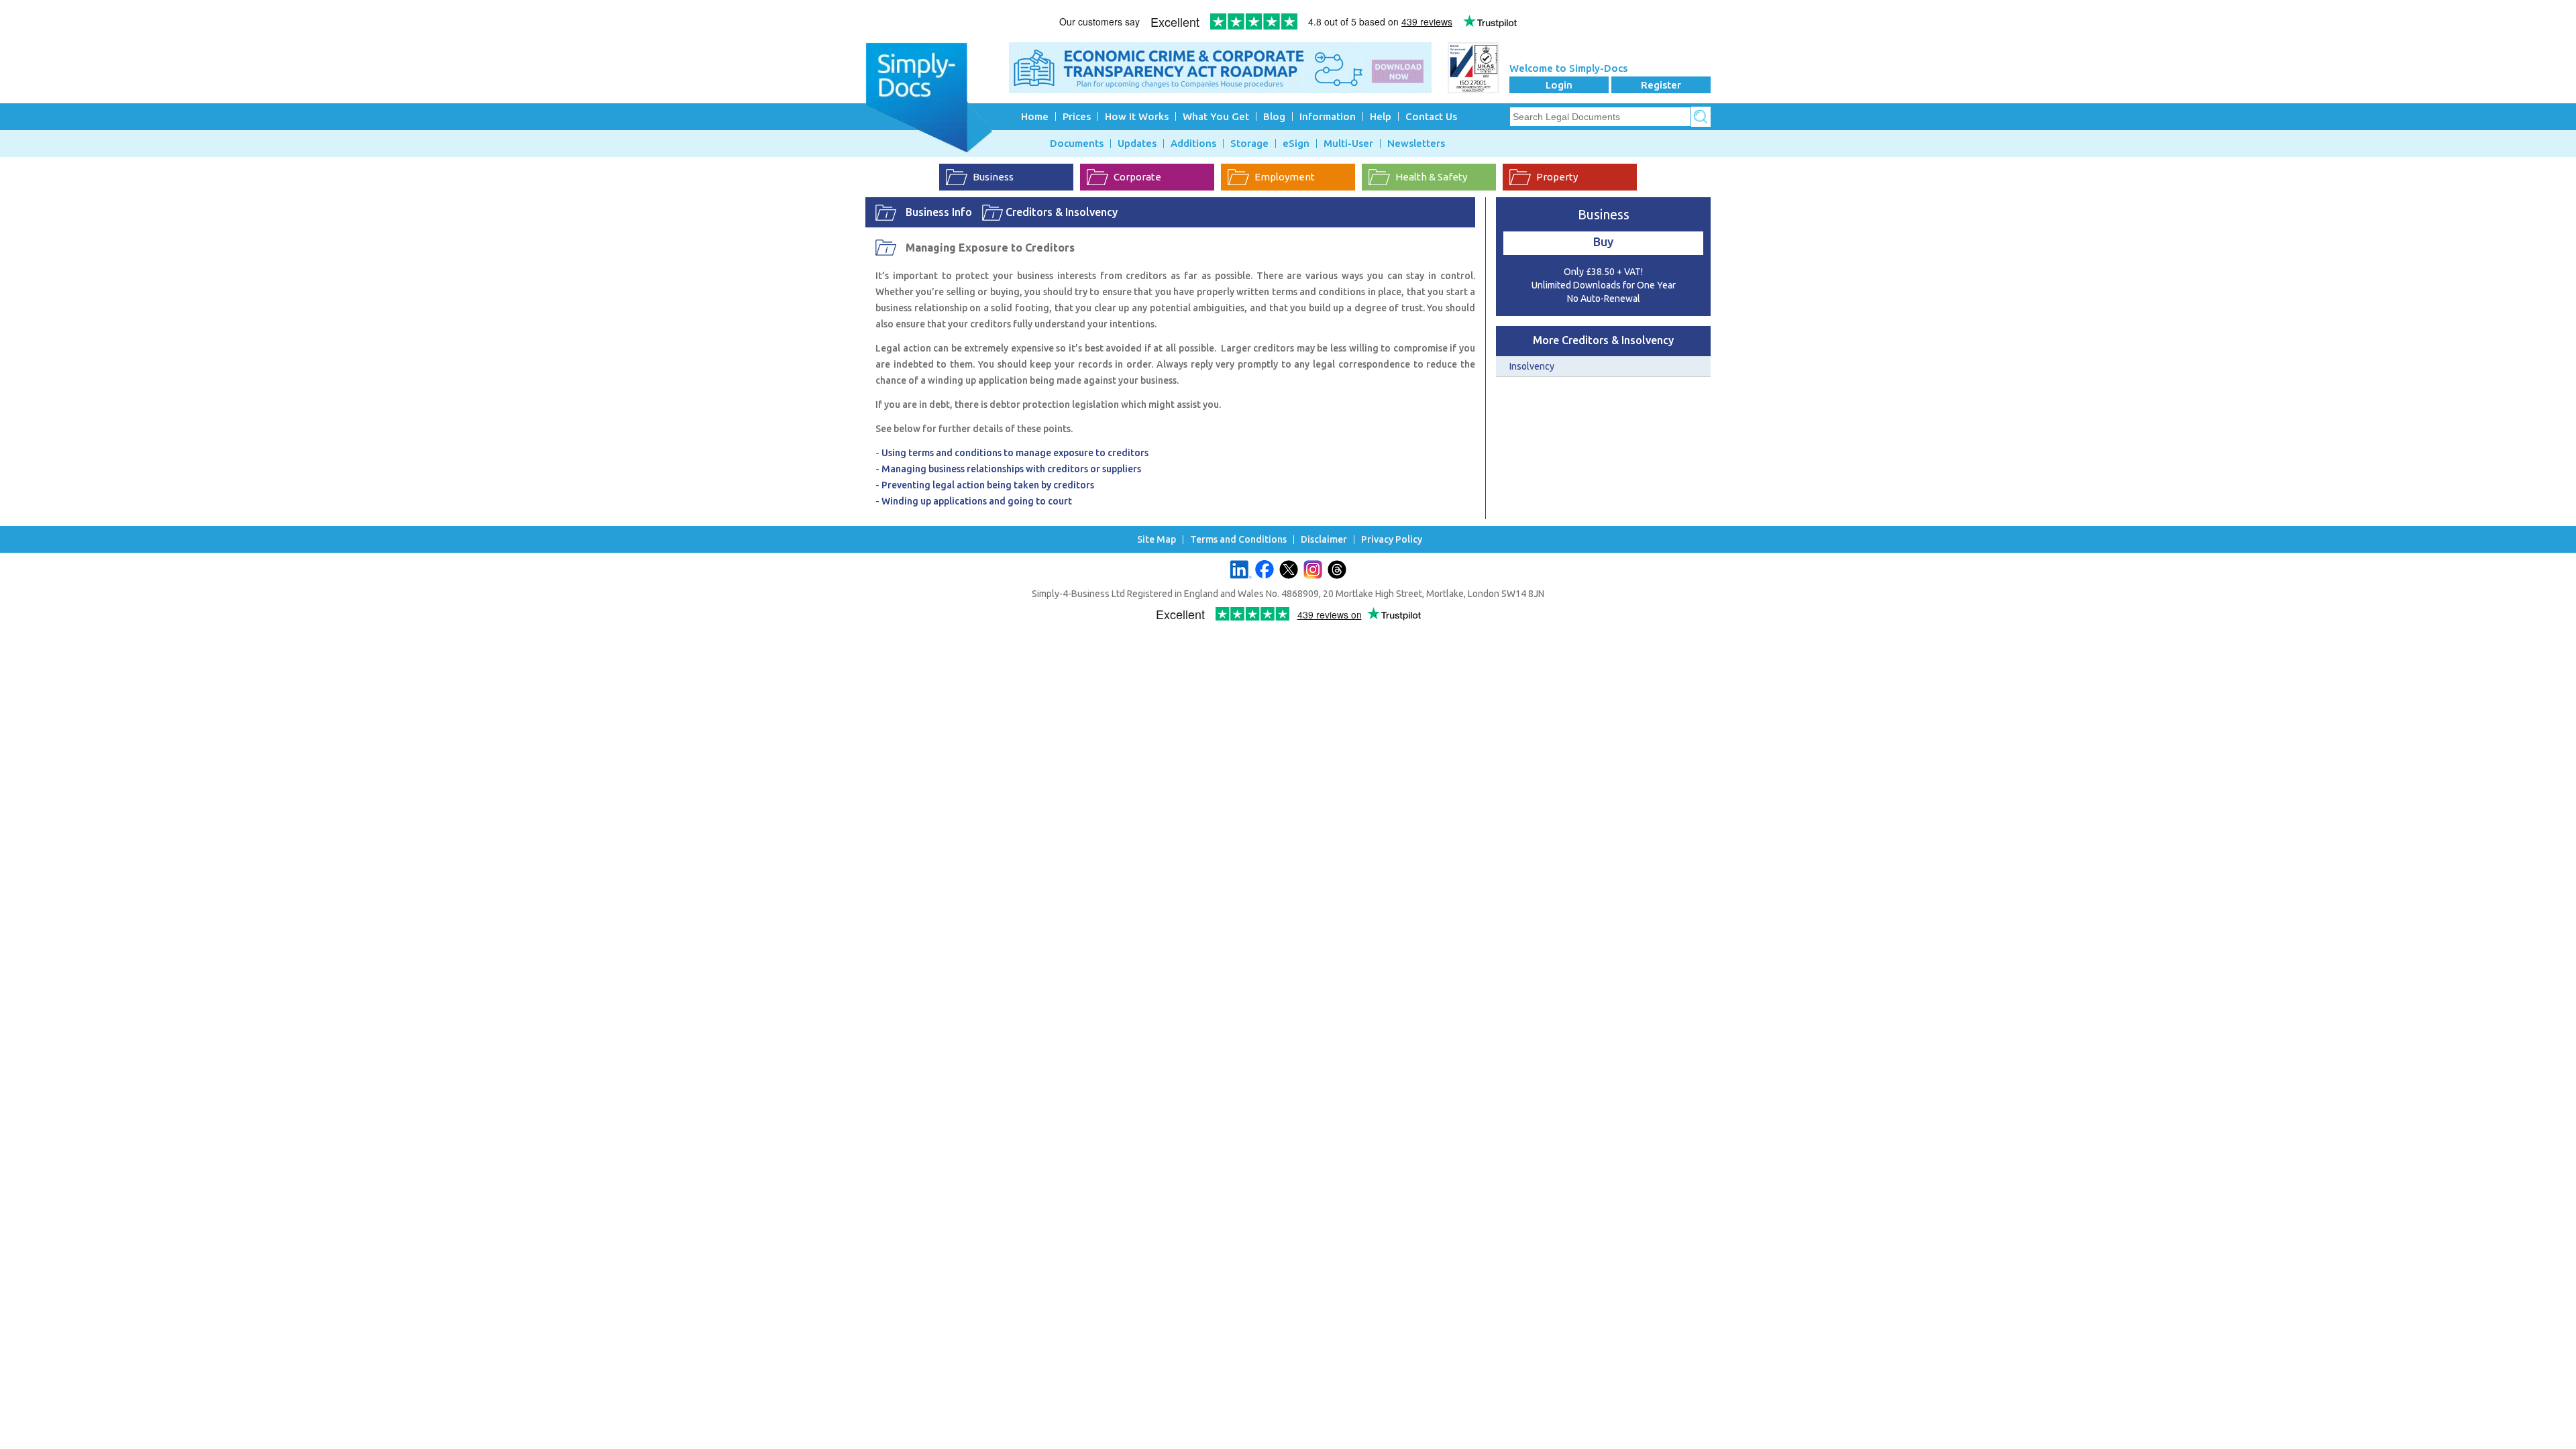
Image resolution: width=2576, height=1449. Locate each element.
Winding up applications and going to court (977, 501)
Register (1661, 85)
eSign (1296, 144)
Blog (1274, 116)
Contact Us (1431, 116)
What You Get (1216, 116)
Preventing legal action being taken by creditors (988, 485)
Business (993, 177)
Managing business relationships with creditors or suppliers (1011, 469)
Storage (1249, 144)
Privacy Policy (1392, 540)
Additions (1193, 144)
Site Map (1157, 540)
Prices (1077, 116)
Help (1381, 116)
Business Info (939, 212)
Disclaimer (1324, 540)
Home (1035, 116)
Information (1328, 116)
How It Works (1137, 116)
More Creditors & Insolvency (1603, 340)
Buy (1603, 241)
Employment (1285, 177)
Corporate (1137, 177)
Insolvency (1532, 366)
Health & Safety (1431, 177)
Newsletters (1416, 144)
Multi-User (1348, 144)
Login (1559, 85)
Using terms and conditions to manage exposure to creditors (1015, 453)
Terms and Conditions (1238, 540)
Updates (1137, 144)
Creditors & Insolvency (1062, 212)
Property (1557, 177)
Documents (1077, 144)
